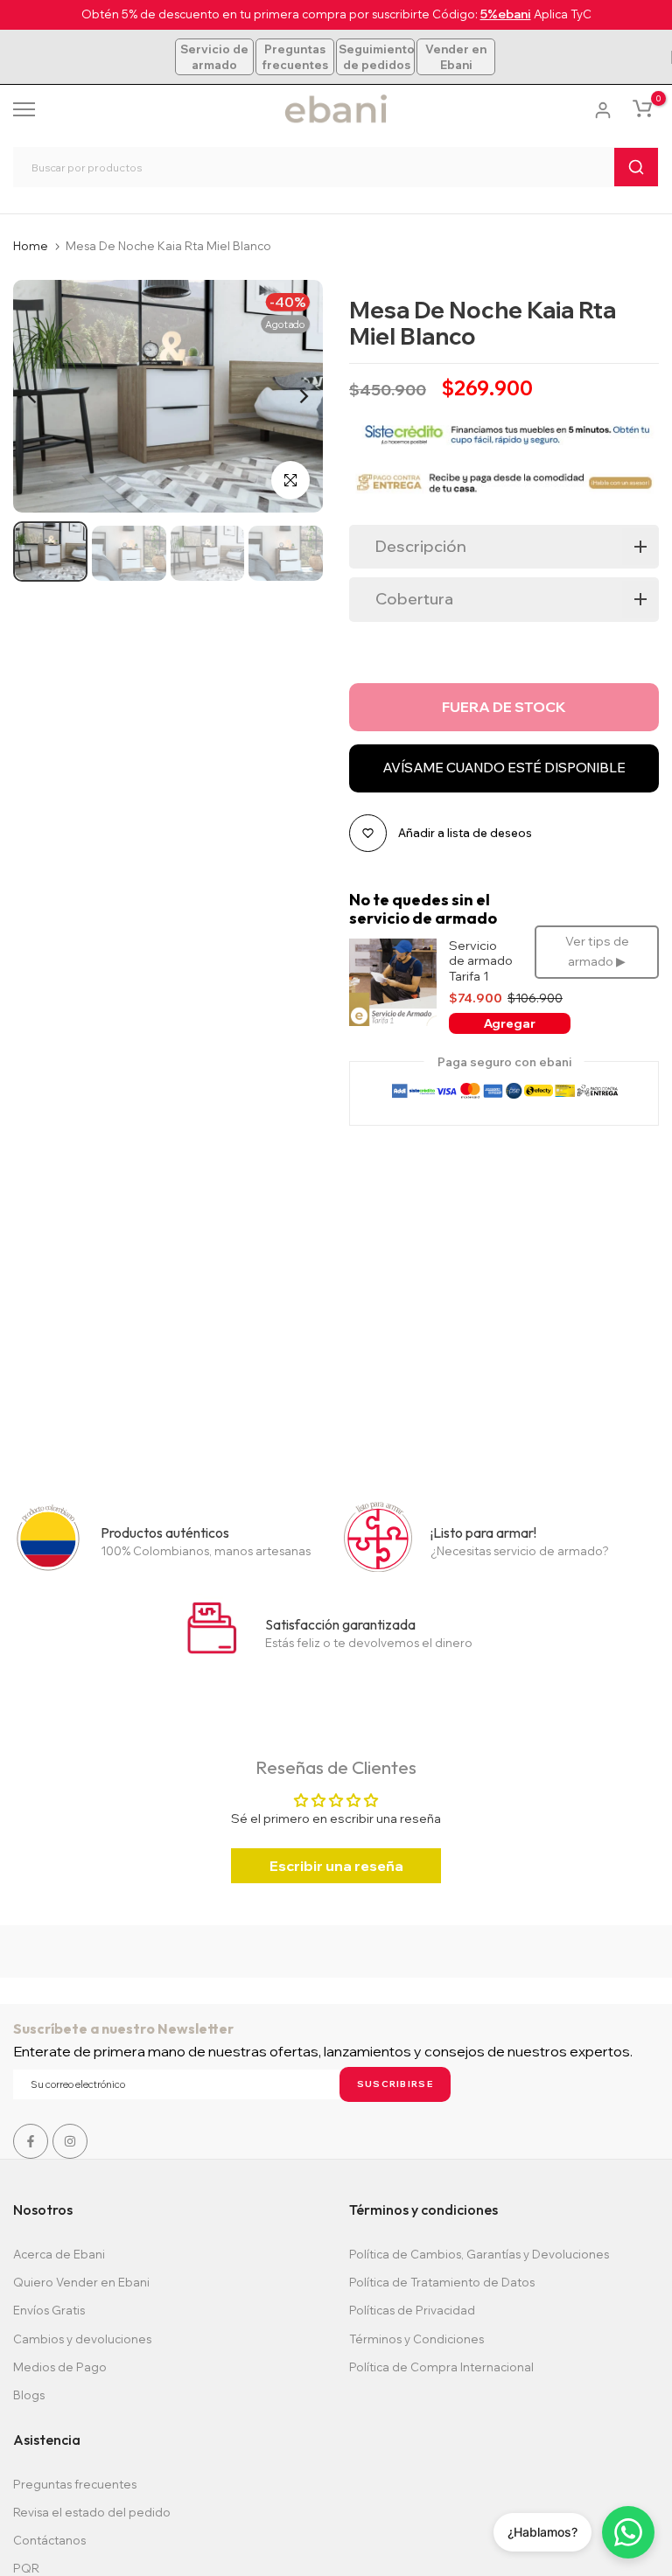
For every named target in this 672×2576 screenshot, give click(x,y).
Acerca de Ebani (59, 2254)
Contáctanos (49, 2540)
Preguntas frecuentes (295, 57)
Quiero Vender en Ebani (81, 2282)
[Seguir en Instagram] (70, 2141)
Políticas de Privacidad (412, 2310)
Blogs (29, 2395)
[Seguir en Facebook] (31, 2141)
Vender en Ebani (456, 57)
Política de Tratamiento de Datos (442, 2282)
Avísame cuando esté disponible (504, 768)
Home (31, 246)
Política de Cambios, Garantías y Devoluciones (479, 2254)
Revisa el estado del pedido (92, 2512)
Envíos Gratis (49, 2310)
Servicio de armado (214, 57)
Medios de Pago (60, 2367)
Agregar (510, 1023)
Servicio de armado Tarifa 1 (481, 961)
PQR (26, 2568)
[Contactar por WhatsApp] (628, 2532)
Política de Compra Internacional (441, 2367)
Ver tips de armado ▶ (597, 952)
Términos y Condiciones (416, 2339)
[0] (642, 108)
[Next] (290, 396)
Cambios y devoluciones (82, 2339)
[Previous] (46, 396)
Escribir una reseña (336, 1866)
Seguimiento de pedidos (377, 57)
